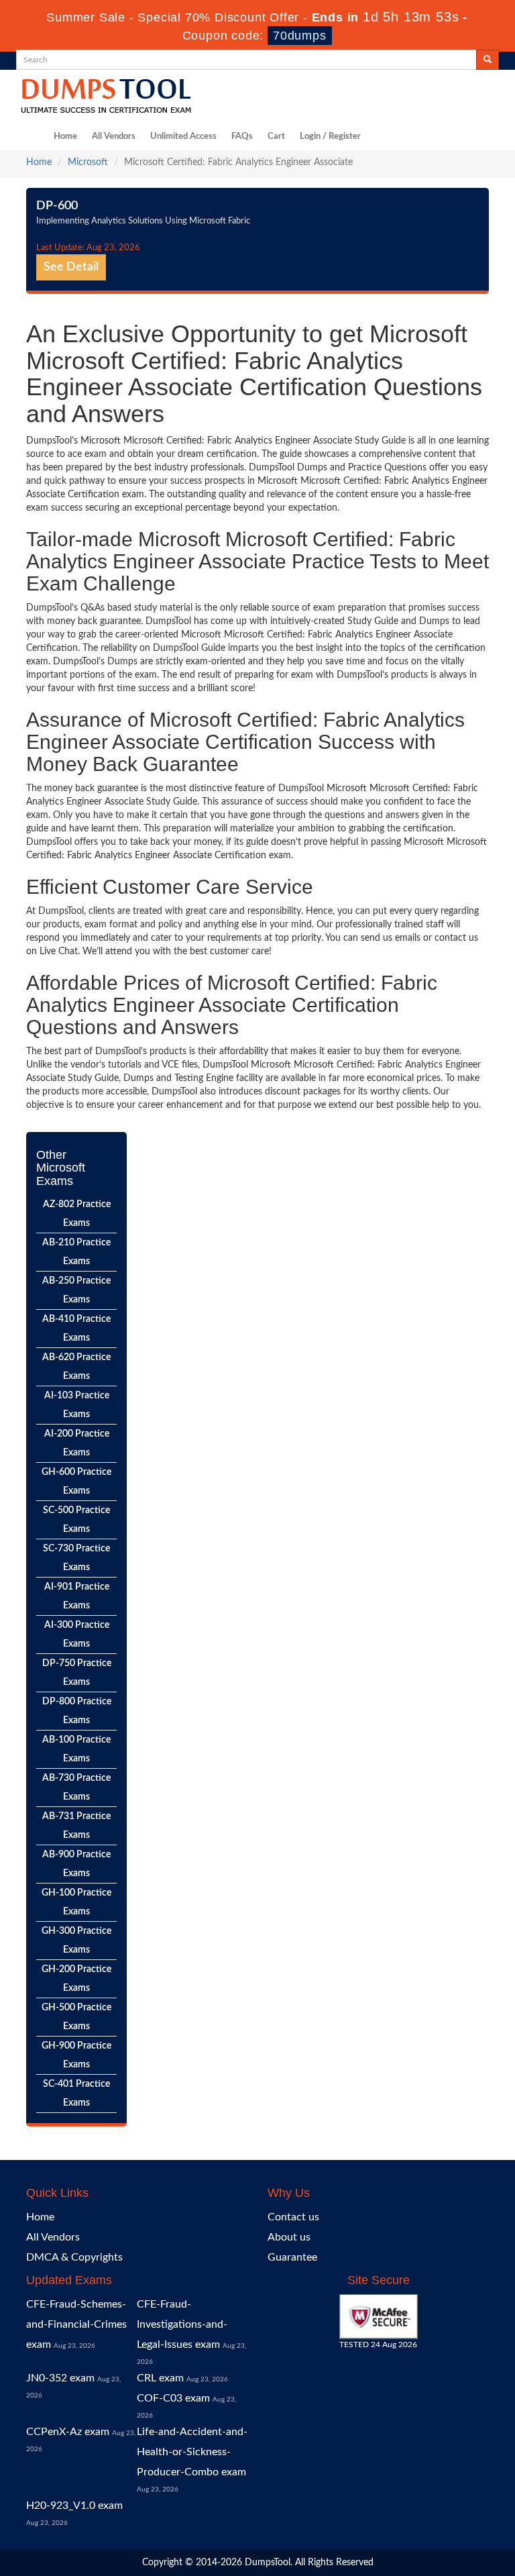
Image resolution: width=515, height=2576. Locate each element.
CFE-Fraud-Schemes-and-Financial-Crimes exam (76, 2324)
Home (65, 137)
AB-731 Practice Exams (76, 1826)
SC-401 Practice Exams (76, 2094)
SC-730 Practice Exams (76, 1558)
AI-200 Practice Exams (77, 1443)
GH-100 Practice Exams (76, 1902)
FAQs (242, 137)
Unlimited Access (183, 137)
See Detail (71, 267)
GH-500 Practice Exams (76, 2017)
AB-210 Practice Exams (76, 1252)
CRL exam (160, 2378)
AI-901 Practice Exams (77, 1596)
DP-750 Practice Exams (77, 1673)
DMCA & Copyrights (74, 2257)
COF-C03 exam (173, 2398)
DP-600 (57, 206)
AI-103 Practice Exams (77, 1405)
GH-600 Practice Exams (76, 1482)
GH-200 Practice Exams (76, 1979)
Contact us (293, 2217)
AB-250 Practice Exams (76, 1290)
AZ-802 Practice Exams (77, 1214)
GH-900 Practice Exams (76, 2055)
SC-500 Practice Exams (76, 1520)
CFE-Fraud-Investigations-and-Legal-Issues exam (182, 2324)
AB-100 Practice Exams (76, 1749)
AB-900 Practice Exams (76, 1864)
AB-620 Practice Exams (76, 1367)
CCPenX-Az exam (68, 2432)
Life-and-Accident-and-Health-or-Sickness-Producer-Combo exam (192, 2452)
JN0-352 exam (60, 2378)
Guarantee (292, 2257)
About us (289, 2237)
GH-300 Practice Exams (76, 1941)
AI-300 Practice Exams (77, 1635)
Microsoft (88, 162)
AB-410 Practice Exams (76, 1329)
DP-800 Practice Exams (77, 1711)
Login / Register (330, 137)
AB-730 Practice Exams (76, 1788)
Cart (276, 137)
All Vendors (114, 137)
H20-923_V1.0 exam (74, 2506)
